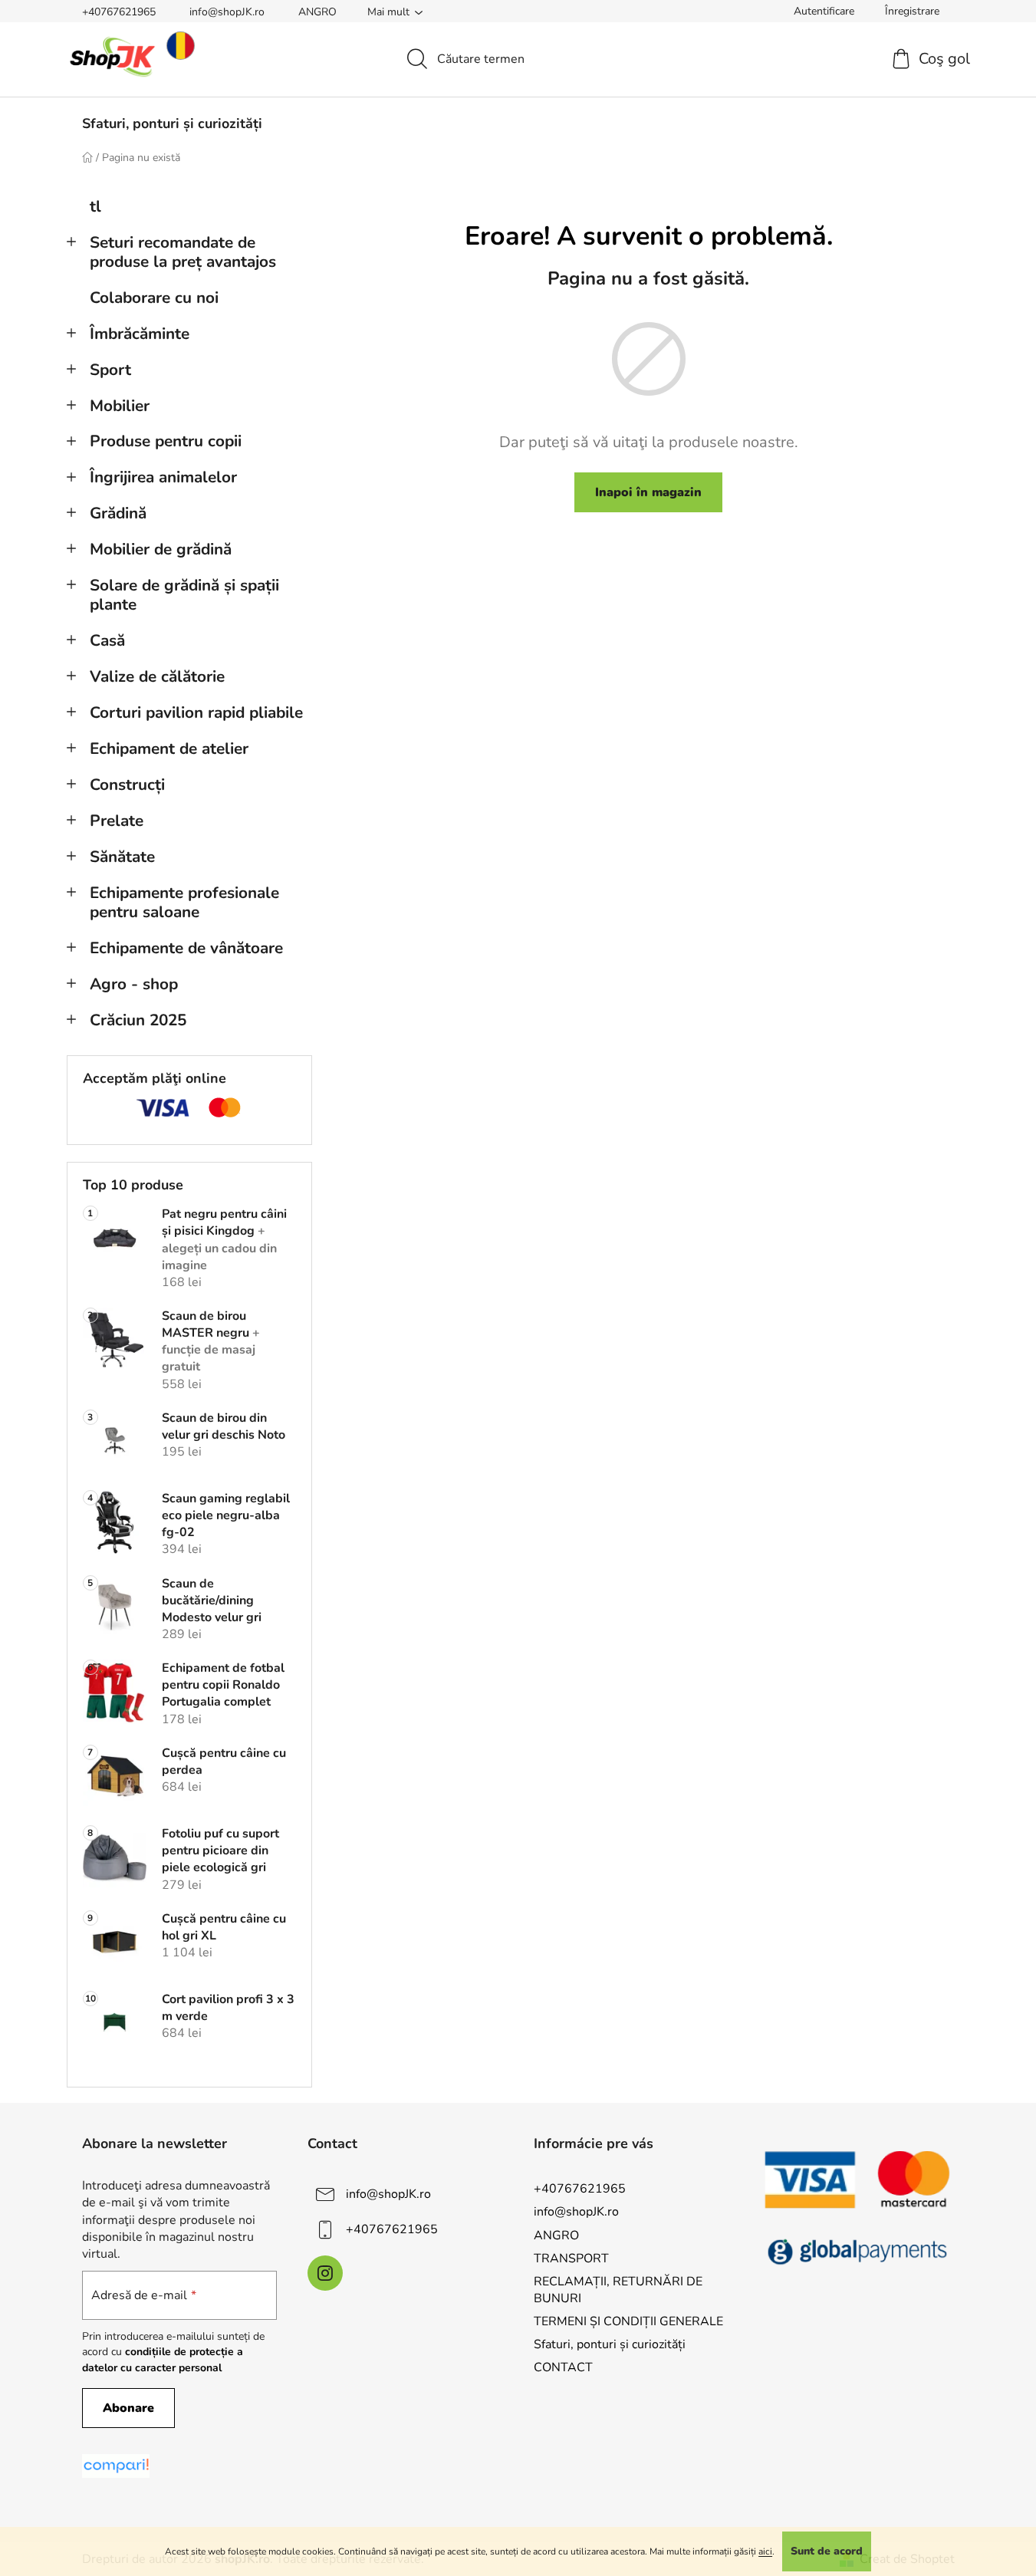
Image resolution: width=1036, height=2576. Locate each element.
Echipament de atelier (169, 748)
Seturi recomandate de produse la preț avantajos (183, 252)
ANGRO (317, 12)
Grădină (118, 513)
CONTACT (563, 2367)
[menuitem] (172, 123)
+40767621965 (119, 12)
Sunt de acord (827, 2551)
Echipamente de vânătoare (186, 948)
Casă (107, 640)
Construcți (127, 785)
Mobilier (120, 406)
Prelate (117, 821)
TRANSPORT (571, 2259)
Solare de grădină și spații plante (184, 595)
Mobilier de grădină (161, 549)
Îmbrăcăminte (140, 334)
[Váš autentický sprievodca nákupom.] (116, 2466)
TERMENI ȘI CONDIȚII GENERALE (628, 2321)
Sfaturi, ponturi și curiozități (610, 2344)
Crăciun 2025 (138, 1020)
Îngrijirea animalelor (163, 477)
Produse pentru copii (166, 441)
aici (765, 2551)
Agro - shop (134, 984)
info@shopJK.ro (227, 12)
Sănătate (122, 857)
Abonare (128, 2408)
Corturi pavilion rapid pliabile (196, 712)
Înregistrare (912, 11)
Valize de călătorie (157, 676)
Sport (110, 370)
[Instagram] (325, 2273)
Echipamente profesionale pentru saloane (184, 902)
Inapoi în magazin (648, 492)
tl (95, 206)
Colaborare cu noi (154, 298)
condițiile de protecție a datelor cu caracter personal (163, 2359)
